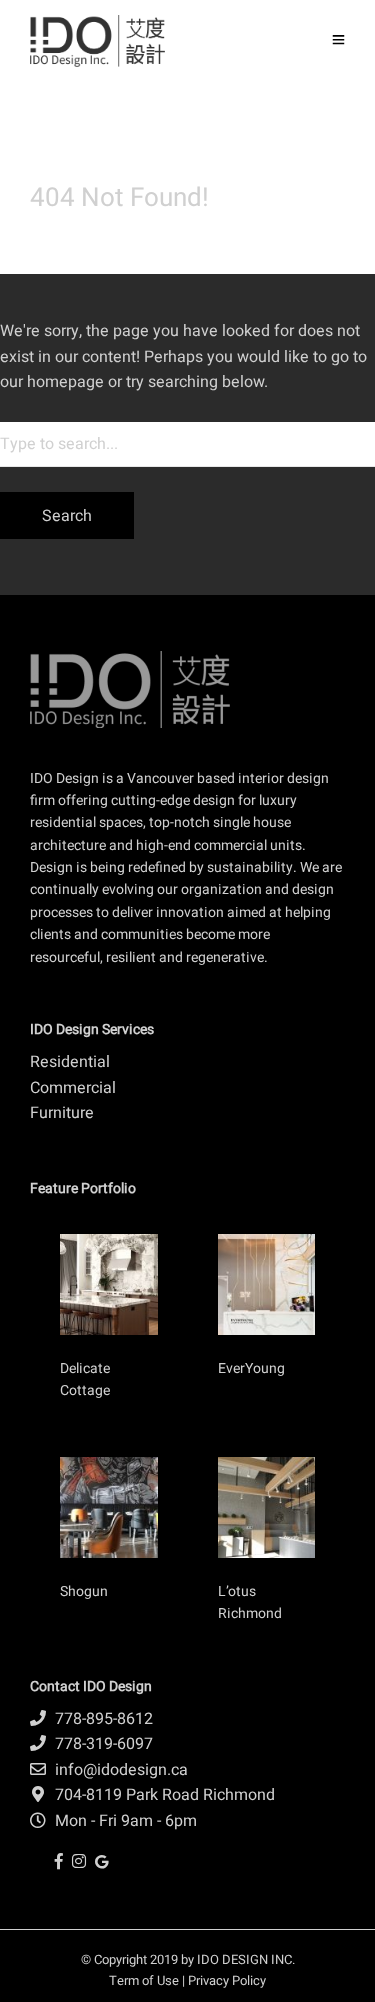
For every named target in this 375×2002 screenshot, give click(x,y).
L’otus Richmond (250, 1602)
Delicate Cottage (85, 1379)
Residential (70, 1062)
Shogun (85, 1591)
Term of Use (144, 1980)
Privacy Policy (227, 1980)
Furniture (62, 1113)
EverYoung (253, 1368)
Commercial (73, 1088)
